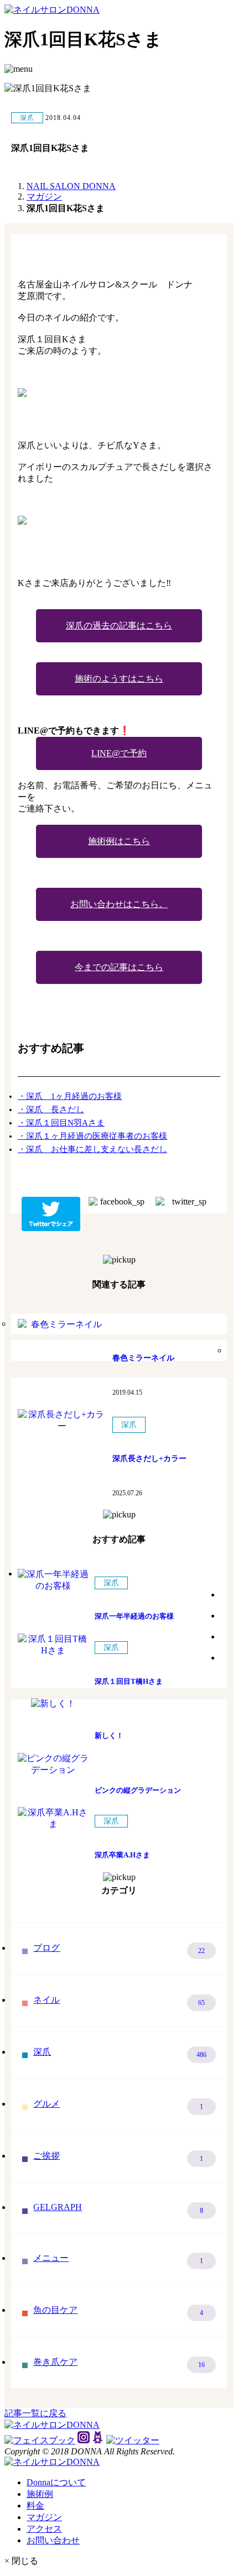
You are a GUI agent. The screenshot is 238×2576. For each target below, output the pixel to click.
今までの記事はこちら (119, 967)
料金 (35, 2506)
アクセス (44, 2529)
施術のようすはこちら (119, 679)
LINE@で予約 (119, 753)
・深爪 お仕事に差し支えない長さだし (92, 1149)
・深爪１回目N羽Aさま (61, 1123)
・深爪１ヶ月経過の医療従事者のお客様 (92, 1136)
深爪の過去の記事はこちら (119, 625)
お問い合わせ (53, 2540)
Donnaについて (56, 2482)
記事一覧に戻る (35, 2413)
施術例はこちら (119, 841)
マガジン (44, 2517)
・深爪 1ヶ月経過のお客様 (70, 1096)
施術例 (40, 2494)
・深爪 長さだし (51, 1109)
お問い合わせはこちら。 (119, 904)
